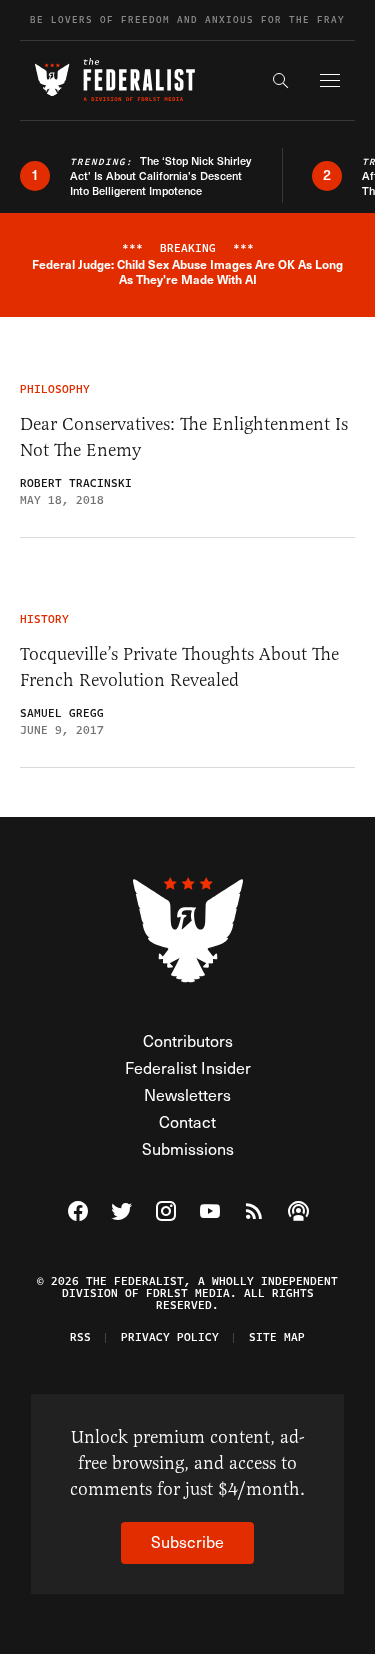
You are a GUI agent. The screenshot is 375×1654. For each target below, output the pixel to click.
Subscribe (187, 1541)
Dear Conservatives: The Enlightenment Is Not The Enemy (184, 437)
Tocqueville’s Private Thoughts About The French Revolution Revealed (179, 667)
